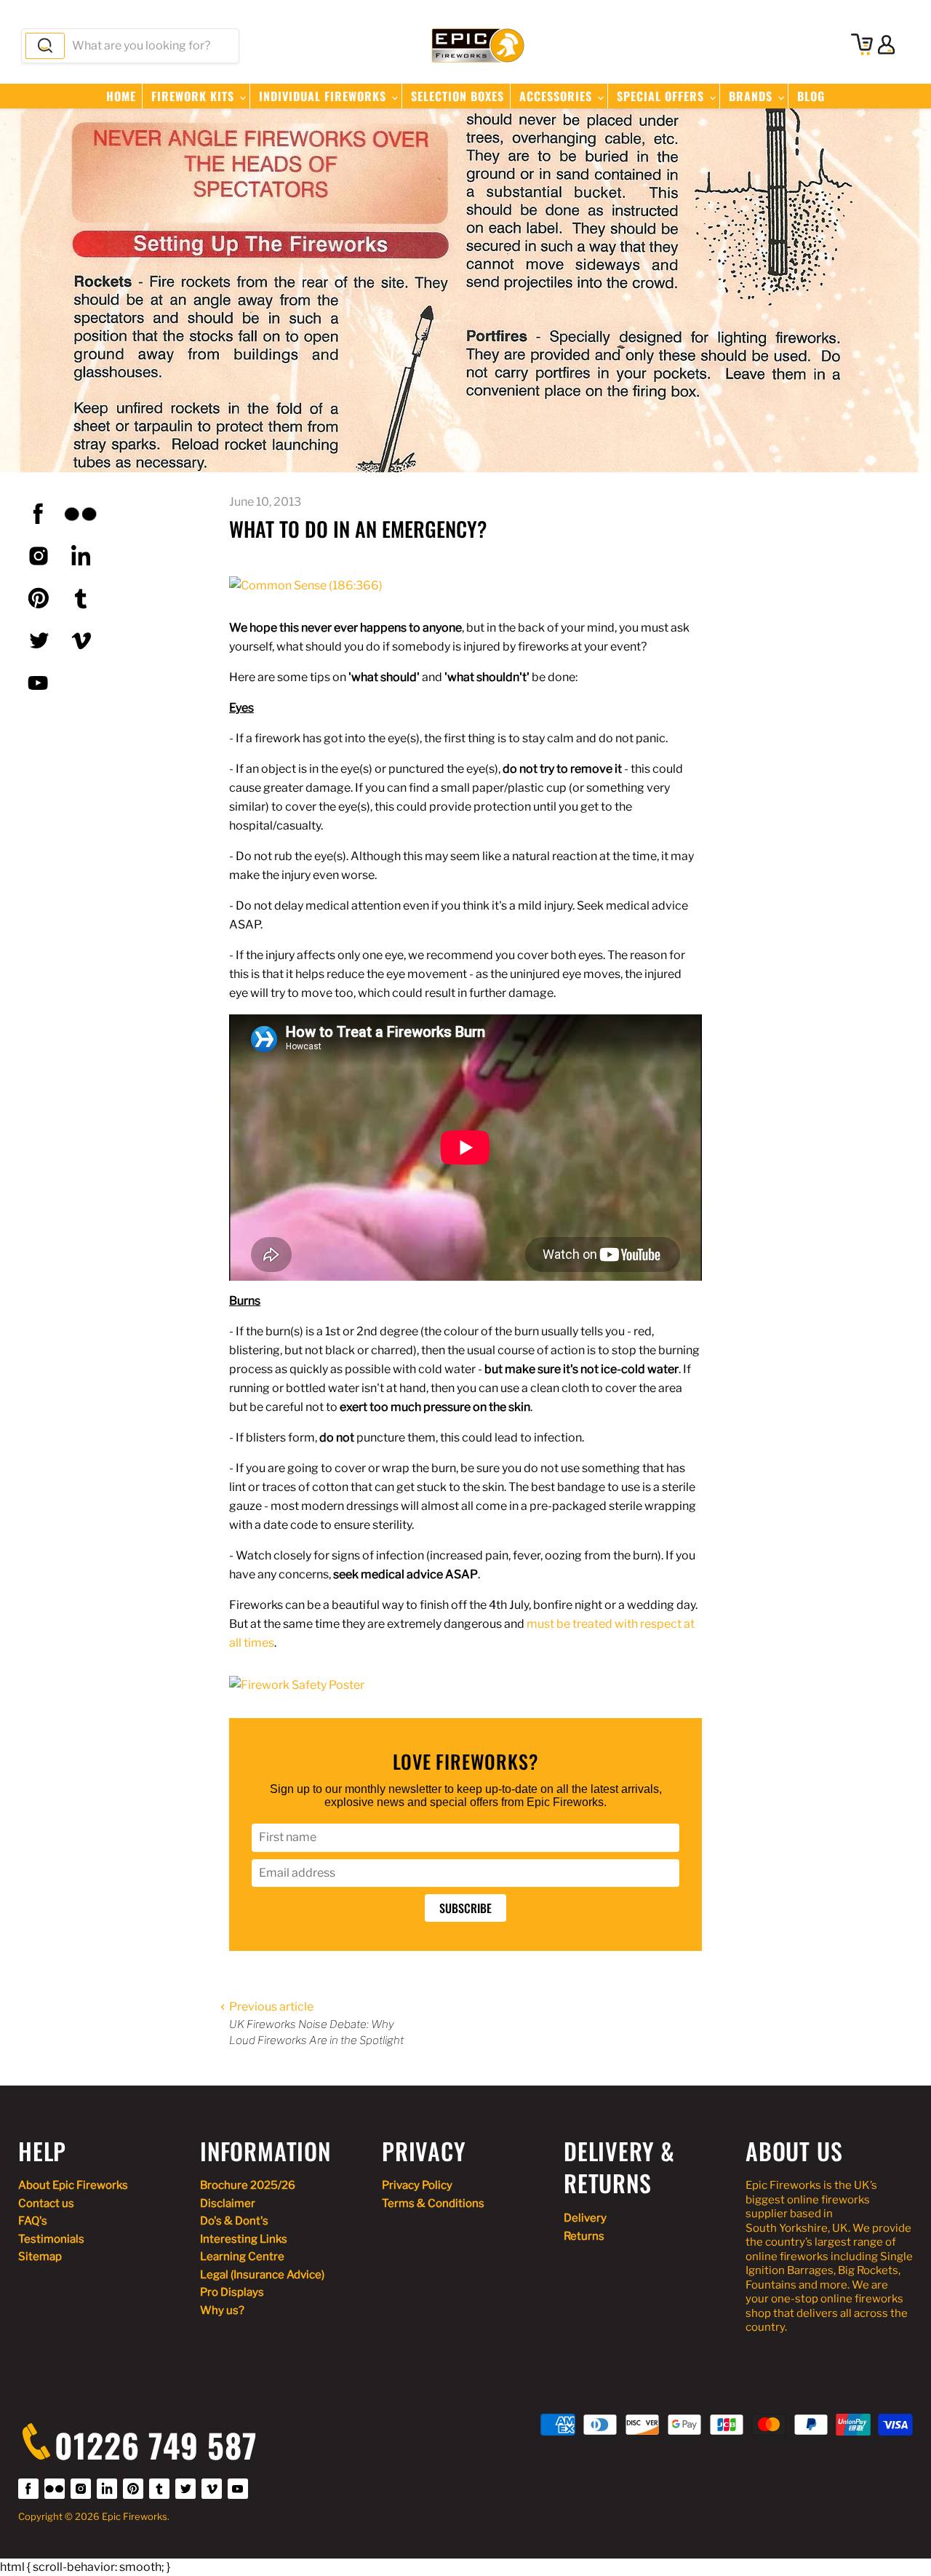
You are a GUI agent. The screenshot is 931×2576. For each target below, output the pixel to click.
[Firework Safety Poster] (297, 1685)
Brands (752, 96)
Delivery (585, 2218)
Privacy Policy (417, 2185)
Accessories (558, 96)
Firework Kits (195, 96)
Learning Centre (242, 2257)
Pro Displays (232, 2292)
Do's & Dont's (234, 2221)
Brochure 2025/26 (248, 2185)
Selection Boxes (457, 96)
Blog (811, 96)
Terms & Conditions (433, 2203)
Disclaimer (228, 2203)
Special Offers (662, 96)
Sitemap (40, 2257)
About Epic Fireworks (73, 2185)
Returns (584, 2236)
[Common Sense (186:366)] (306, 585)
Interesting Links (244, 2239)
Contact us (46, 2203)
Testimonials (51, 2239)
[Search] (45, 46)
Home (121, 96)
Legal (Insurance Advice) (262, 2275)
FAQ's (33, 2221)
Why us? (222, 2310)
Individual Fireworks (324, 96)
